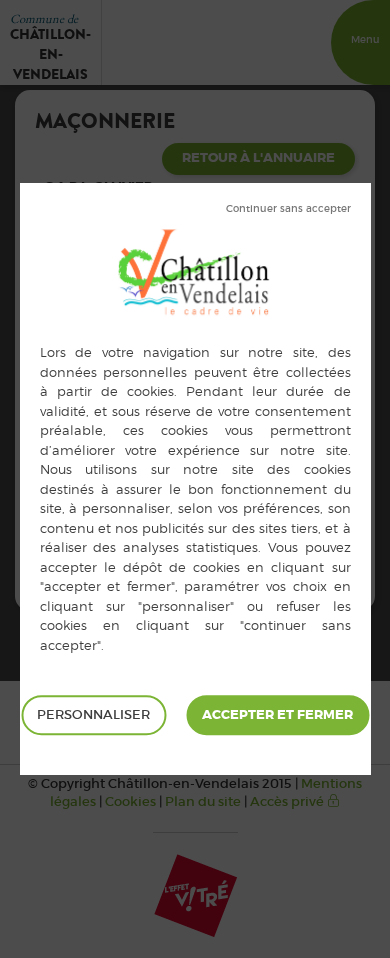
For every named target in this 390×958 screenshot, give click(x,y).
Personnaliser (93, 714)
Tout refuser (288, 209)
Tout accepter (277, 715)
